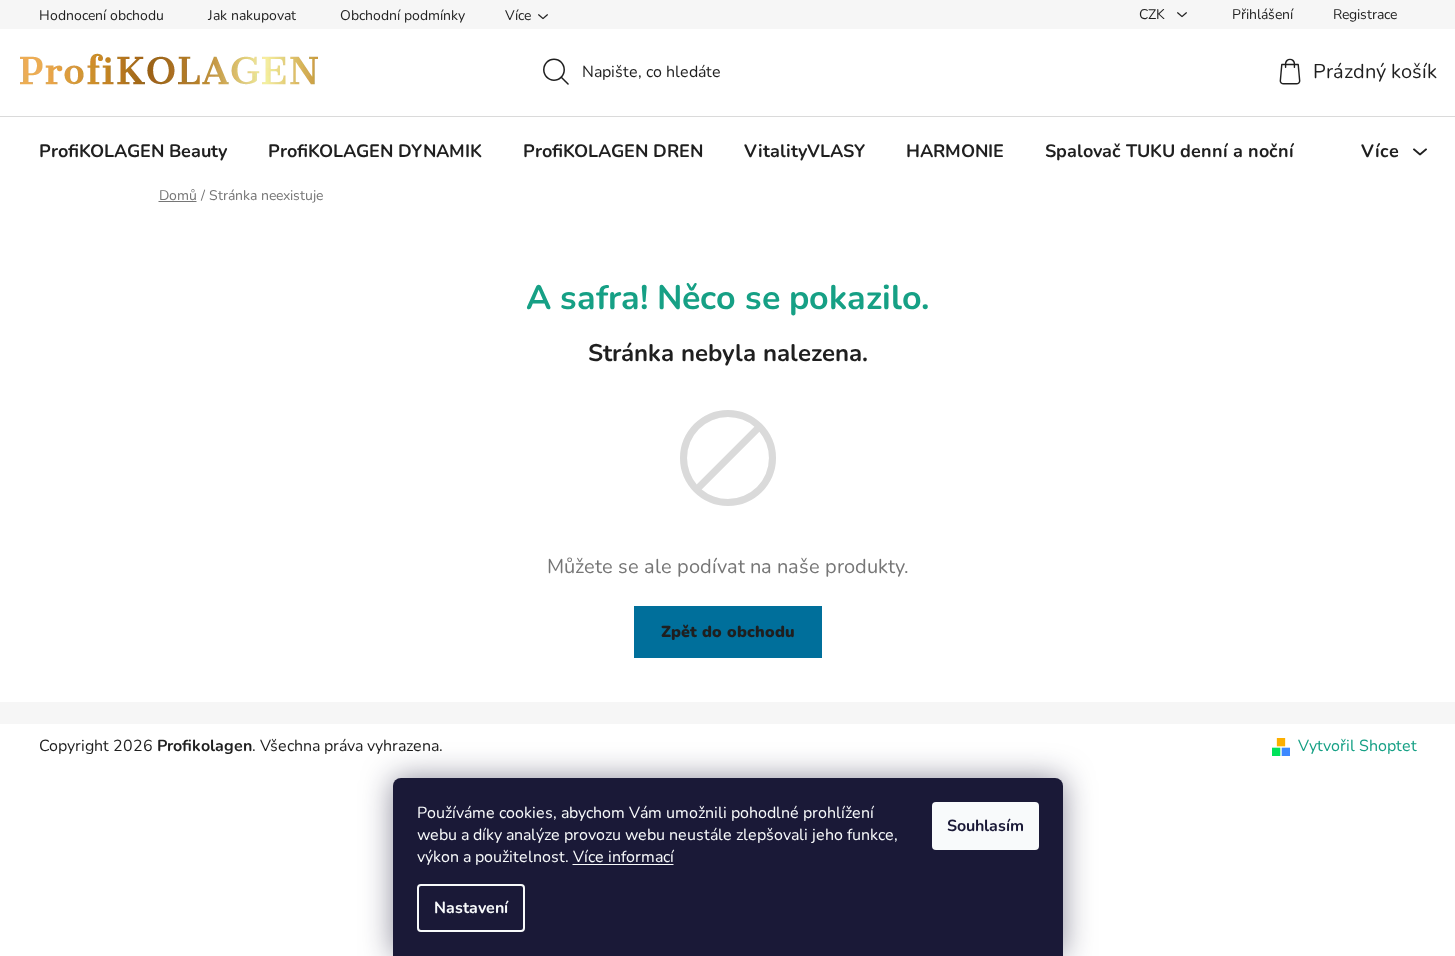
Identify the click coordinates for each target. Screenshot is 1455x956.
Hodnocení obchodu (101, 15)
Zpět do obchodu (728, 632)
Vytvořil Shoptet (1357, 746)
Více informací (623, 857)
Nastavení (471, 908)
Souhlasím (985, 826)
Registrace (1365, 14)
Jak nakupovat (252, 15)
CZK (1154, 14)
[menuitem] (133, 151)
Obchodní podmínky (402, 15)
